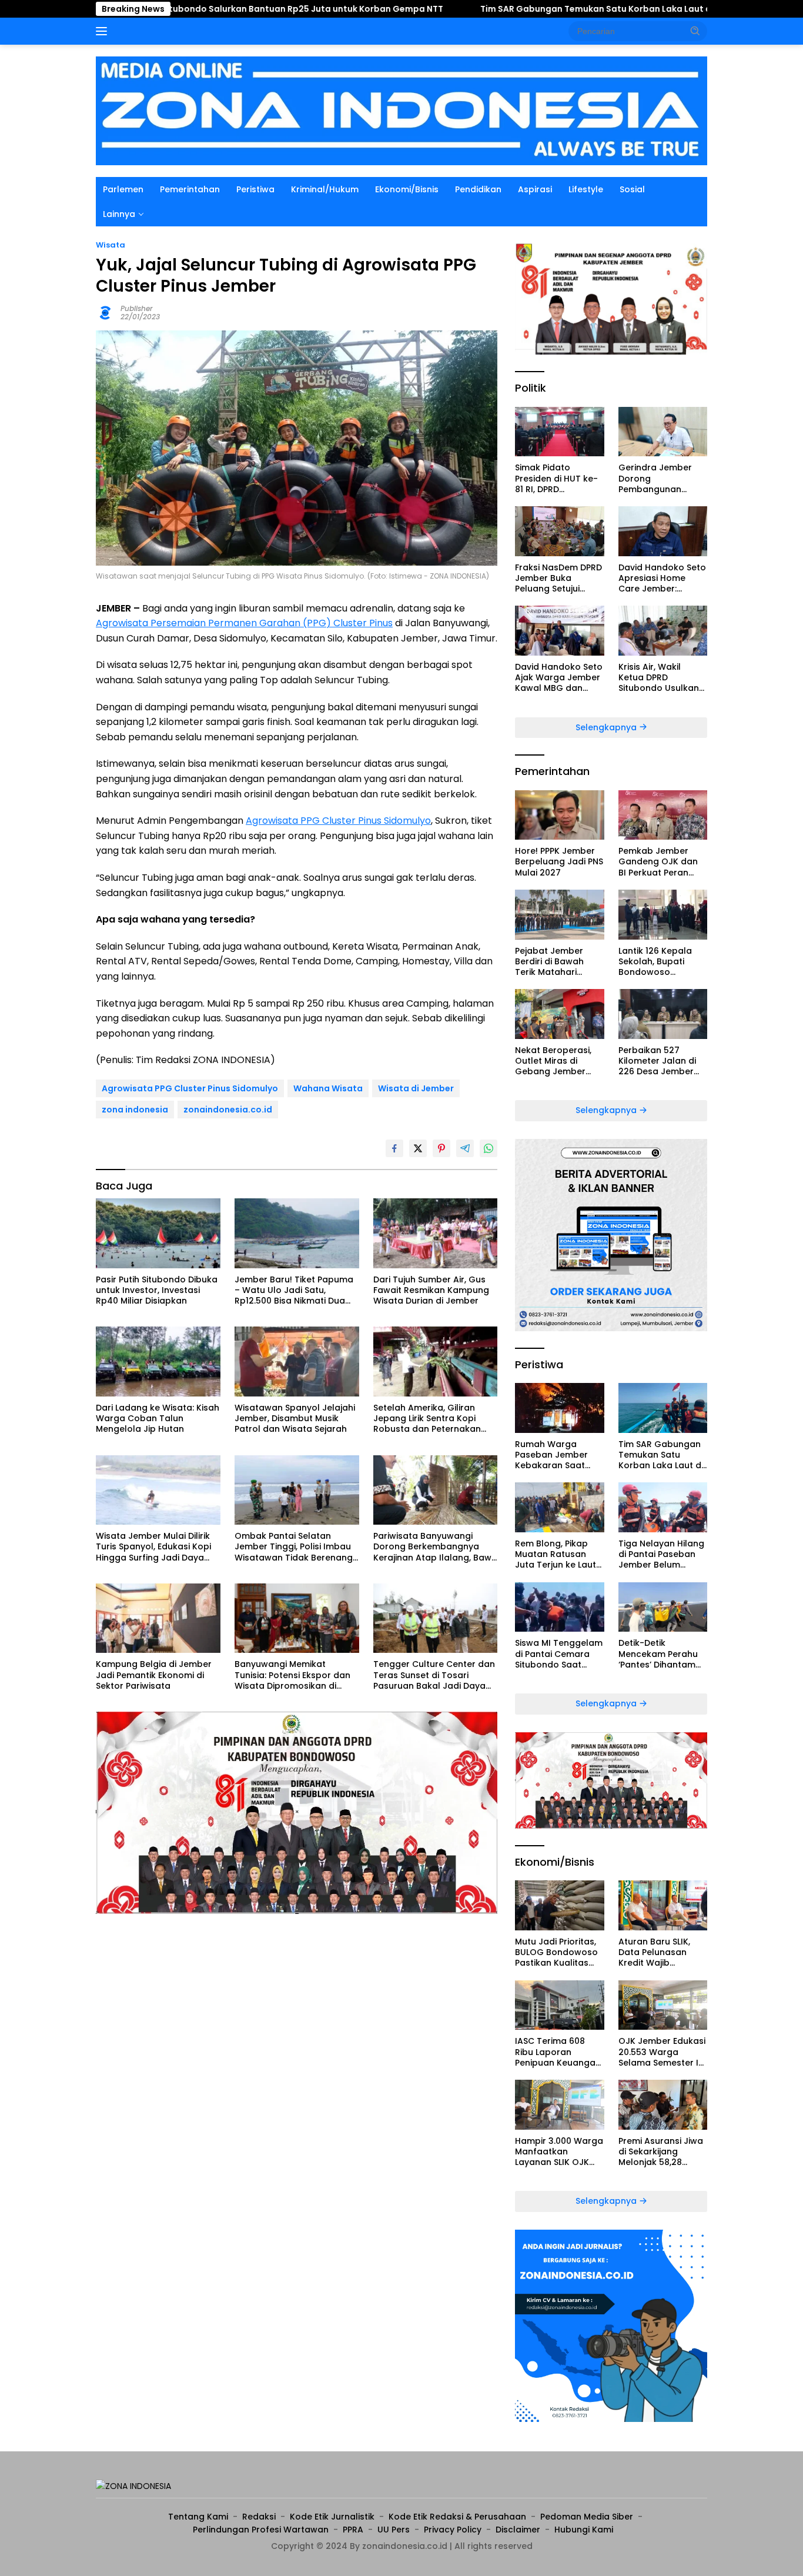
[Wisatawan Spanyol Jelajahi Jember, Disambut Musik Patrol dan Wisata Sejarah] (297, 1361)
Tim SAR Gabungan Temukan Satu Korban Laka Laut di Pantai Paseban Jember (530, 9)
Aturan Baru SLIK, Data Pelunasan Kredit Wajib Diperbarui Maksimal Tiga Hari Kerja (662, 1952)
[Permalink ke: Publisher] (105, 312)
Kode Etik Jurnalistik (332, 2517)
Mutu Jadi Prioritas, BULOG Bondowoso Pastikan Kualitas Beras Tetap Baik (556, 1952)
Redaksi (259, 2517)
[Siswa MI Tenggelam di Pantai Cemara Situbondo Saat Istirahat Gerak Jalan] (559, 1607)
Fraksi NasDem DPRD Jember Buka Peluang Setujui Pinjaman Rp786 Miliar (558, 578)
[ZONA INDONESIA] (401, 110)
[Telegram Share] (465, 1148)
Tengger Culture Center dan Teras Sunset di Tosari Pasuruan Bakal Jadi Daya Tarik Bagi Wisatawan (434, 1675)
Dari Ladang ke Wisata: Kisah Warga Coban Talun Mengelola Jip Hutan (158, 1419)
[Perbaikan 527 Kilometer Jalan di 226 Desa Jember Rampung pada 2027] (663, 1014)
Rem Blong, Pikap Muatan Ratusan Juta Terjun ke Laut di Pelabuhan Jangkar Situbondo (556, 1554)
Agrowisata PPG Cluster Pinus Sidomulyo (338, 821)
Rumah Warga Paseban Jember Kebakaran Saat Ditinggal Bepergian (557, 1455)
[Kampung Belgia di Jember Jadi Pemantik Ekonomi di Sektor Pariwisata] (158, 1618)
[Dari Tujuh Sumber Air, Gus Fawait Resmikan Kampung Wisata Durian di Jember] (436, 1233)
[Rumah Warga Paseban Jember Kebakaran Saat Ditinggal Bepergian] (559, 1408)
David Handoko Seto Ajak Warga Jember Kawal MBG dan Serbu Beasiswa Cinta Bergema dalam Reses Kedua (559, 678)
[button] (695, 31)
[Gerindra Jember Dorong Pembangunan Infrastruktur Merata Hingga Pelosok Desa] (663, 432)
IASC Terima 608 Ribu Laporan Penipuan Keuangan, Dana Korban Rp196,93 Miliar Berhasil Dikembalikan (559, 2052)
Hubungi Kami (584, 2530)
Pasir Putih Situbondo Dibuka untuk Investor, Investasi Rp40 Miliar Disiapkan (157, 1290)
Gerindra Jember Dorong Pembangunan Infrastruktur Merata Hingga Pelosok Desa (663, 478)
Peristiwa (255, 189)
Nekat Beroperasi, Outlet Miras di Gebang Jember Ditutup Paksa (553, 1061)
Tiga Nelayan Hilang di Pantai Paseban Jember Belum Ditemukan (661, 1554)
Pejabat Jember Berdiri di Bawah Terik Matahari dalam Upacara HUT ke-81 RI (559, 962)
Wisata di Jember (416, 1088)
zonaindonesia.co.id (228, 1110)
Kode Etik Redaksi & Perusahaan (457, 2517)
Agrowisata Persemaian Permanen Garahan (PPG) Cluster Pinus (244, 623)
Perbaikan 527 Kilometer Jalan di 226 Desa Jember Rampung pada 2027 (657, 1061)
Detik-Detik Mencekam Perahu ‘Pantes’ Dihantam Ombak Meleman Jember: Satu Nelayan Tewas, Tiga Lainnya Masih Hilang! (663, 1654)
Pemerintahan (190, 189)
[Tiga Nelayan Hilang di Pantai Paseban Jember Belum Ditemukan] (663, 1507)
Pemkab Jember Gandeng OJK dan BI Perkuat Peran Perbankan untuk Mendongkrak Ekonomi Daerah (658, 862)
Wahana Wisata (328, 1088)
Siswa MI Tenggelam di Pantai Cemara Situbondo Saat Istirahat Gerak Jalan (559, 1654)
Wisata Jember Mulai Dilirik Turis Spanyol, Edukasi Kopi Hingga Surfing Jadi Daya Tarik (153, 1547)
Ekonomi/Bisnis (407, 189)
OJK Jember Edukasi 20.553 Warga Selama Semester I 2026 (662, 2052)
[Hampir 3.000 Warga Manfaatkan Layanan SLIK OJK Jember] (559, 2105)
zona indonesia (135, 1110)
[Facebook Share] (394, 1148)
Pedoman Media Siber (587, 2517)
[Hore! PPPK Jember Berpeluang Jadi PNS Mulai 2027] (559, 815)
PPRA (353, 2530)
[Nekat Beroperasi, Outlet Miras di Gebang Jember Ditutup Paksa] (559, 1014)
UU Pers (394, 2530)
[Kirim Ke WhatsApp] (489, 1148)
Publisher (137, 308)
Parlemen (123, 189)
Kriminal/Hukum (325, 189)
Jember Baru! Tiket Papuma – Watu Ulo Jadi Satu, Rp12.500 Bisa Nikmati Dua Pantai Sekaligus (294, 1290)
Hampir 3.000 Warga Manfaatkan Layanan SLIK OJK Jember (559, 2152)
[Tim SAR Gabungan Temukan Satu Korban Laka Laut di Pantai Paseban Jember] (663, 1408)
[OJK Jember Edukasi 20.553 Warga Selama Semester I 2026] (663, 2005)
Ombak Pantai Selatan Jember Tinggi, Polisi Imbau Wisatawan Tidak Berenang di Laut (294, 1547)
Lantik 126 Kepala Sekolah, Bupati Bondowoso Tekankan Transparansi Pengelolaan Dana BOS (658, 962)
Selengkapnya (607, 727)
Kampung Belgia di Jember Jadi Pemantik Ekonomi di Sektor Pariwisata (154, 1675)
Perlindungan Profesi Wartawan (261, 2530)
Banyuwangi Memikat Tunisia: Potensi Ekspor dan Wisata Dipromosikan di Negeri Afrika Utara (292, 1675)
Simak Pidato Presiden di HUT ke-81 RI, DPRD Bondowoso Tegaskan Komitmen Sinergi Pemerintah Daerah (559, 478)
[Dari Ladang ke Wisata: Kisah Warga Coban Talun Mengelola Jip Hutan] (158, 1361)
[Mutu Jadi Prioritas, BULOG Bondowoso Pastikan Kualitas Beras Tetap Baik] (559, 1905)
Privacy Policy (453, 2530)
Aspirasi (535, 189)
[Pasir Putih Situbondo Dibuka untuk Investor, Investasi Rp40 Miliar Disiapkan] (158, 1233)
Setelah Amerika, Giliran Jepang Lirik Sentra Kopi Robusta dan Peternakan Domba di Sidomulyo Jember (435, 1419)
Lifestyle (586, 189)
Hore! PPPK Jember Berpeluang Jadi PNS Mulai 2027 (559, 862)
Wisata (111, 245)
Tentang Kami (198, 2517)
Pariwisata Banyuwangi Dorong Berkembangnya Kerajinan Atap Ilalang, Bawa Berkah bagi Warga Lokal (435, 1547)
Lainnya (119, 214)
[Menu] (104, 31)
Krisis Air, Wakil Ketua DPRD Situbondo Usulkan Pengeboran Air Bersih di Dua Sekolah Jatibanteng (659, 678)
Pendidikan (478, 189)
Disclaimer (518, 2530)
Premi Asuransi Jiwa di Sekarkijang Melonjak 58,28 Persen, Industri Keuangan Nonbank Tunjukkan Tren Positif (661, 2152)
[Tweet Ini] (418, 1148)
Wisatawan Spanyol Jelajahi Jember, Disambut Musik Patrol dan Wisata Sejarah (295, 1419)
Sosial (632, 189)
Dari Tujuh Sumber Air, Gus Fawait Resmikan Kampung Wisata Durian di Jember (431, 1290)
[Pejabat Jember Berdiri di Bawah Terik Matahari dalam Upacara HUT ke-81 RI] (559, 915)
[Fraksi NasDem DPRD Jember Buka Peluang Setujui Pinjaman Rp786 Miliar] (559, 531)
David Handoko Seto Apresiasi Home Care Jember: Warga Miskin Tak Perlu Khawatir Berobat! (662, 578)
